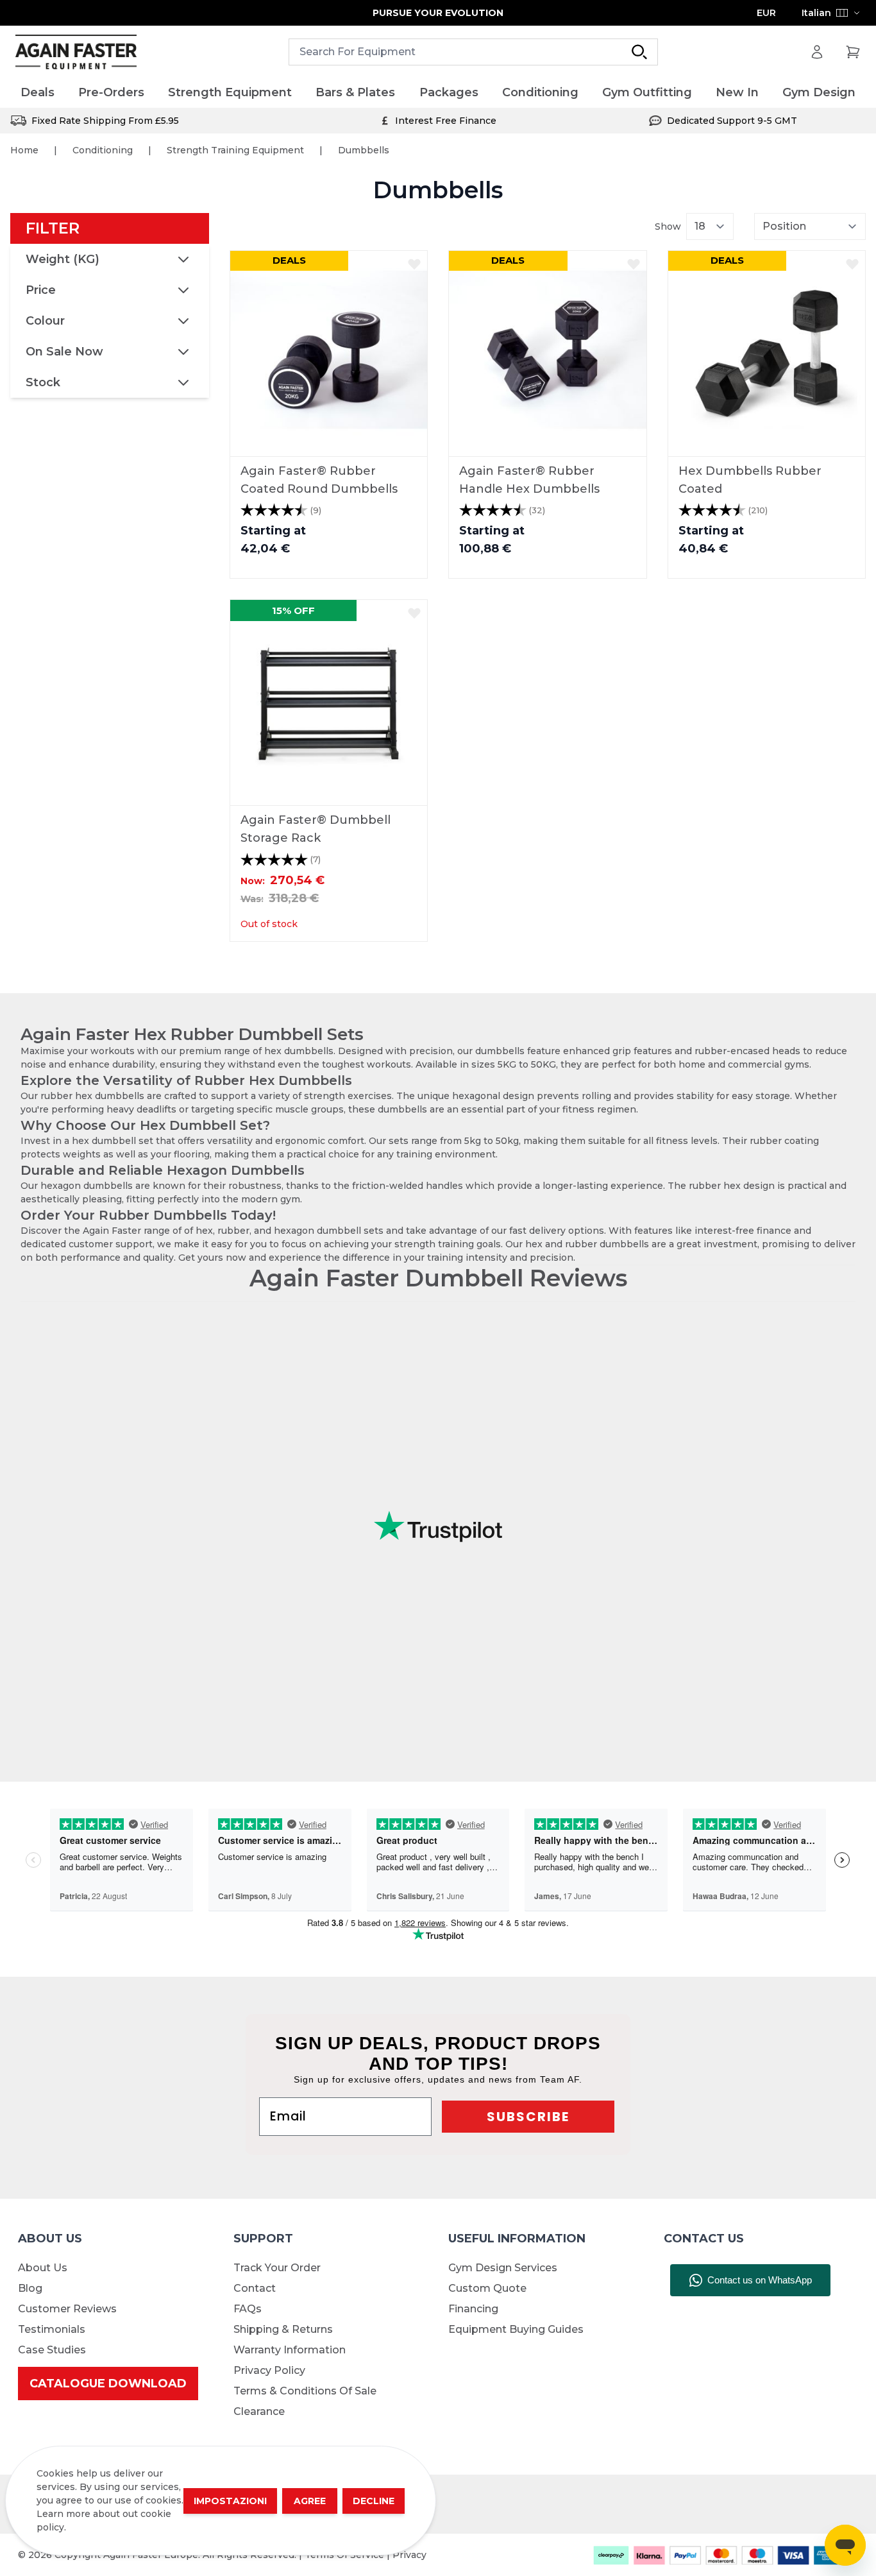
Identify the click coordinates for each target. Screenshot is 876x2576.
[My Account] (817, 52)
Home (24, 150)
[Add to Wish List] (414, 264)
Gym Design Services (503, 2268)
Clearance (259, 2411)
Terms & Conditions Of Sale (305, 2391)
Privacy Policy (269, 2370)
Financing (473, 2309)
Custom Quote (487, 2288)
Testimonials (52, 2329)
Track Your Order (277, 2268)
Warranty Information (290, 2350)
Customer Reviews (67, 2309)
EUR (766, 13)
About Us (43, 2268)
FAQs (248, 2309)
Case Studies (52, 2350)
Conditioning (103, 150)
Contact (255, 2288)
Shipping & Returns (283, 2329)
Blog (30, 2288)
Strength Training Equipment (235, 150)
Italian (816, 13)
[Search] (639, 52)
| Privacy (407, 2555)
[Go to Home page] (76, 52)
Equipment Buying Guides (516, 2329)
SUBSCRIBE (528, 2117)
